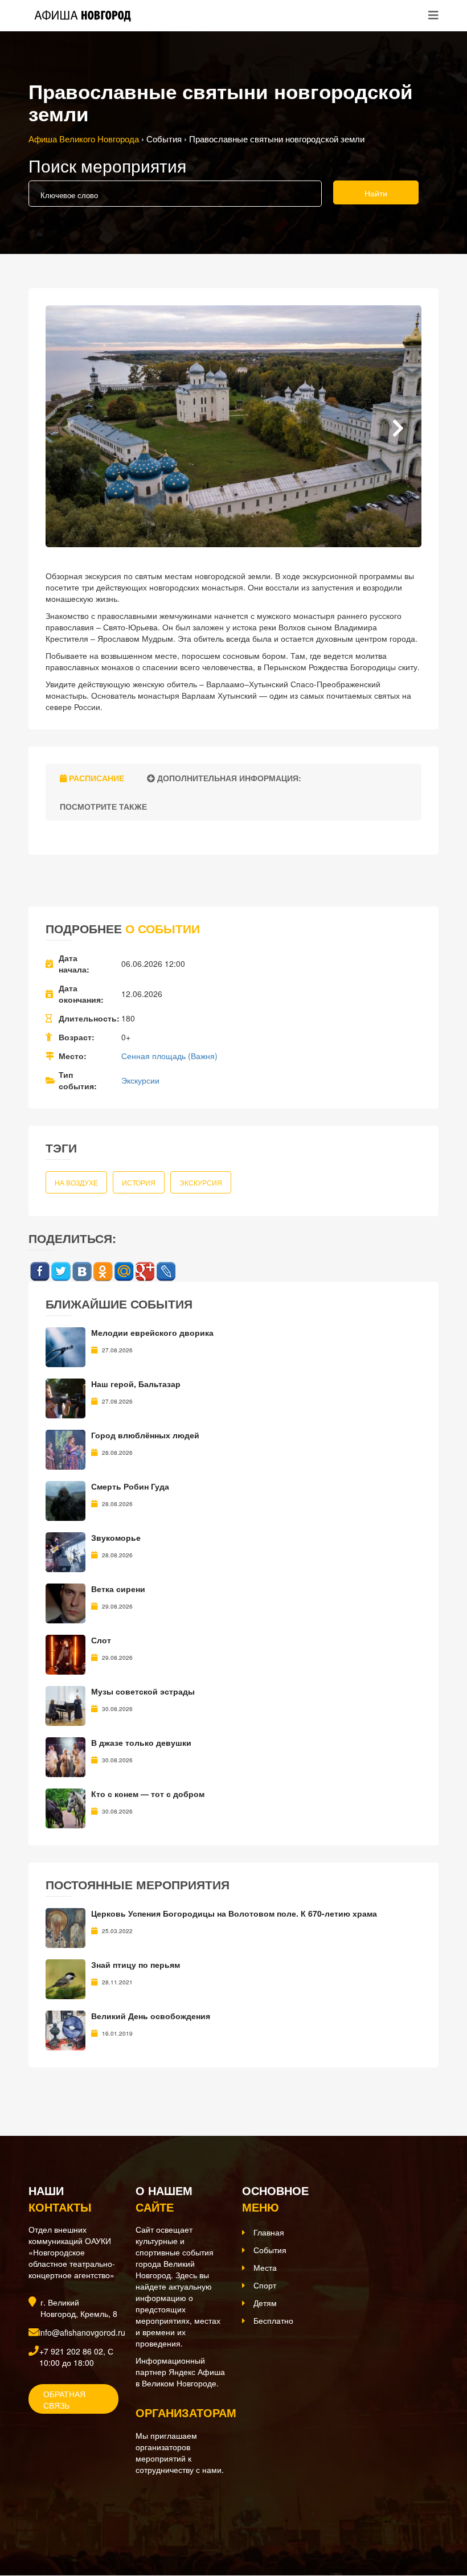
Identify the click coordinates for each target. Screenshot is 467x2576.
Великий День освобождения (151, 2016)
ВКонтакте (82, 1272)
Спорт (265, 2285)
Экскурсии (140, 1080)
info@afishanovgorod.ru (82, 2332)
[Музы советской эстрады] (65, 1705)
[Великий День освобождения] (65, 2029)
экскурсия (201, 1182)
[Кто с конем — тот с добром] (65, 1807)
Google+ (145, 1272)
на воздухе (76, 1182)
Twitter (61, 1272)
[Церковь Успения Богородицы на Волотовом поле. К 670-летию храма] (65, 1927)
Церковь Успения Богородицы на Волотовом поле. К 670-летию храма (234, 1913)
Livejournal (166, 1272)
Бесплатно (273, 2320)
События (270, 2250)
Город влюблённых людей (145, 1435)
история (139, 1182)
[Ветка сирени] (65, 1602)
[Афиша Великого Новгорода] (105, 2518)
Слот (101, 1640)
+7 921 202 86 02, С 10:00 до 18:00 (76, 2357)
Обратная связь (64, 2399)
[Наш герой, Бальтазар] (65, 1397)
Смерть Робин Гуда (130, 1486)
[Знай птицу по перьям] (65, 1978)
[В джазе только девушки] (65, 1756)
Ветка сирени (118, 1589)
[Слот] (65, 1654)
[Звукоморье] (65, 1551)
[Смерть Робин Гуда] (65, 1500)
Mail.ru (124, 1272)
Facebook (40, 1272)
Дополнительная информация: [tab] (228, 778)
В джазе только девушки (141, 1742)
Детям (265, 2303)
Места (265, 2267)
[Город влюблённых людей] (65, 1449)
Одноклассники (103, 1272)
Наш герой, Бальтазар (136, 1384)
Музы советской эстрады (143, 1691)
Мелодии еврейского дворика (152, 1332)
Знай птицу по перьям (136, 1964)
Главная (269, 2232)
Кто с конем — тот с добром (148, 1794)
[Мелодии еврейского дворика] (65, 1346)
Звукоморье (116, 1537)
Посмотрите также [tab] (102, 806)
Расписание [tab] (95, 778)
